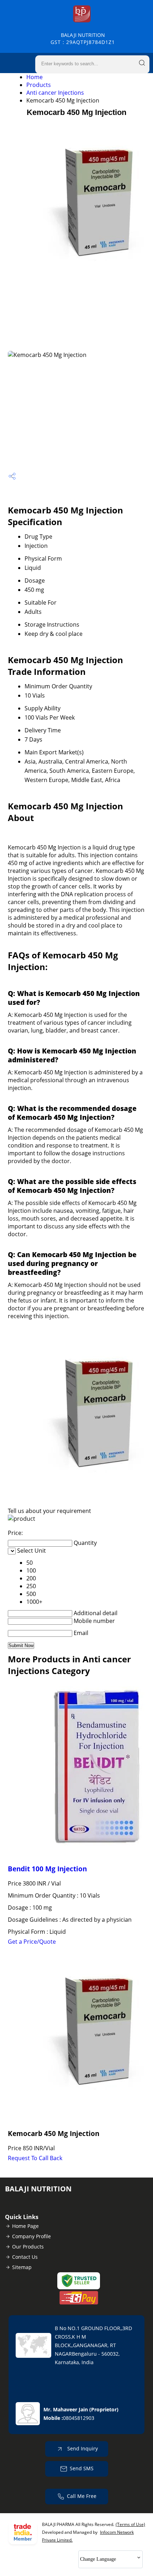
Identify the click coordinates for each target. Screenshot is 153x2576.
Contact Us (25, 2257)
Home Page (25, 2226)
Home (35, 77)
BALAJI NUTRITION (83, 38)
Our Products (28, 2247)
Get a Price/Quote (32, 1942)
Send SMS (82, 2468)
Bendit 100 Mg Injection (47, 1869)
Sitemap (22, 2267)
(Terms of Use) (130, 2524)
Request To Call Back (35, 2158)
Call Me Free (82, 2496)
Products (39, 85)
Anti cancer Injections (55, 93)
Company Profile (31, 2236)
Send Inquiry (82, 2448)
